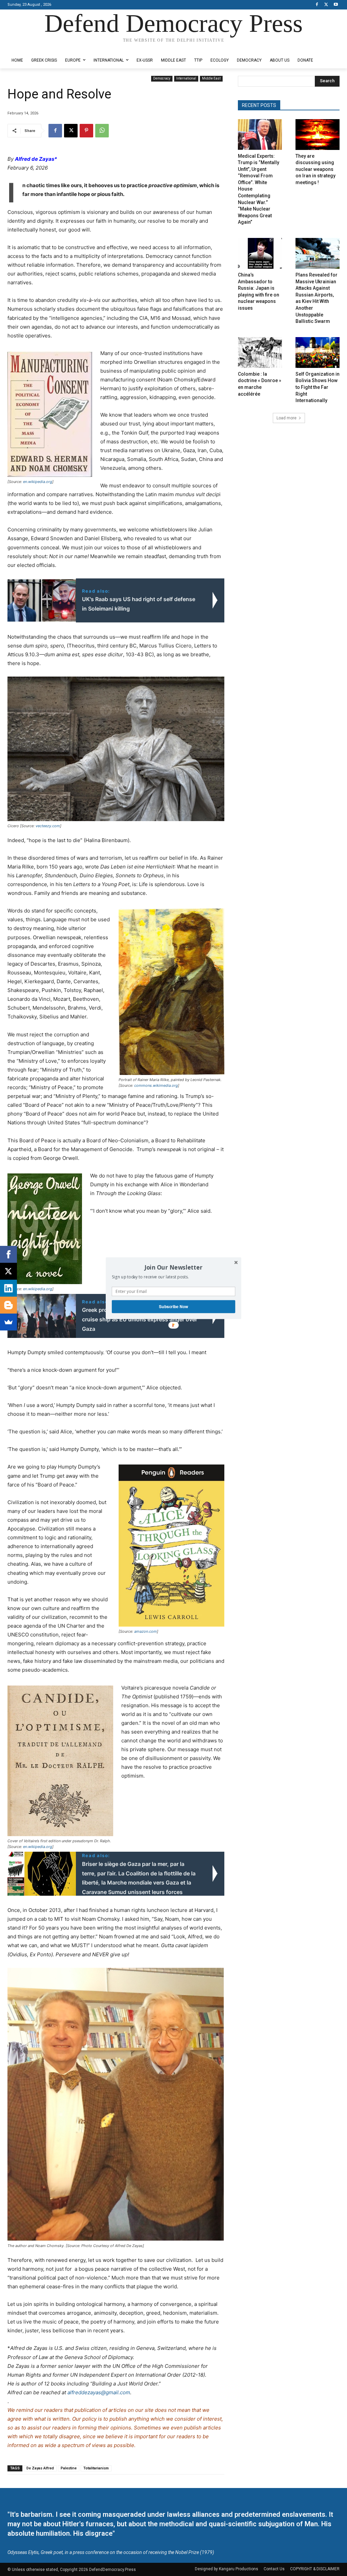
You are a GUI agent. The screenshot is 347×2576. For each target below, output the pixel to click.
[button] (173, 1267)
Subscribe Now (173, 1306)
